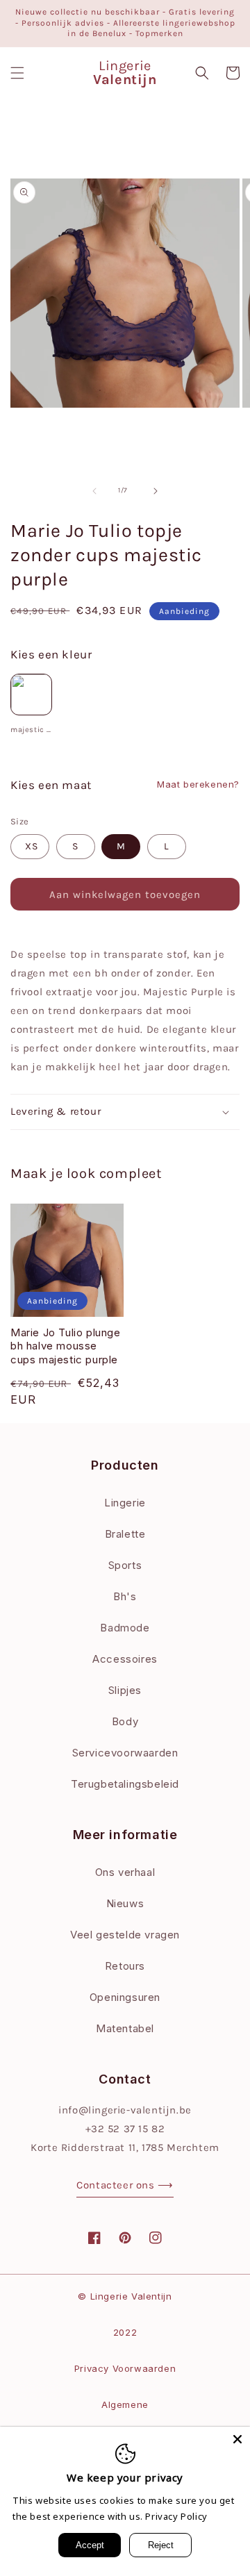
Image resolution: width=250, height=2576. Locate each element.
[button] (17, 73)
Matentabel (125, 2028)
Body (125, 1721)
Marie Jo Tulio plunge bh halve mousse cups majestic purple (66, 1346)
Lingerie (125, 1503)
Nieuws (125, 1903)
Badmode (125, 1628)
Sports (125, 1565)
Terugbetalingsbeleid (125, 1784)
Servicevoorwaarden (125, 1753)
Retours (125, 1966)
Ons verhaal (125, 1872)
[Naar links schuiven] (94, 491)
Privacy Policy (176, 2516)
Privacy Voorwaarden (125, 2368)
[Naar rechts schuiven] (156, 491)
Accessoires (125, 1659)
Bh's (125, 1596)
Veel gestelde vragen (125, 1935)
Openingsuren (125, 1997)
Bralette (125, 1534)
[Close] (237, 2439)
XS (32, 846)
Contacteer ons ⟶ (125, 2185)
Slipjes (125, 1690)
